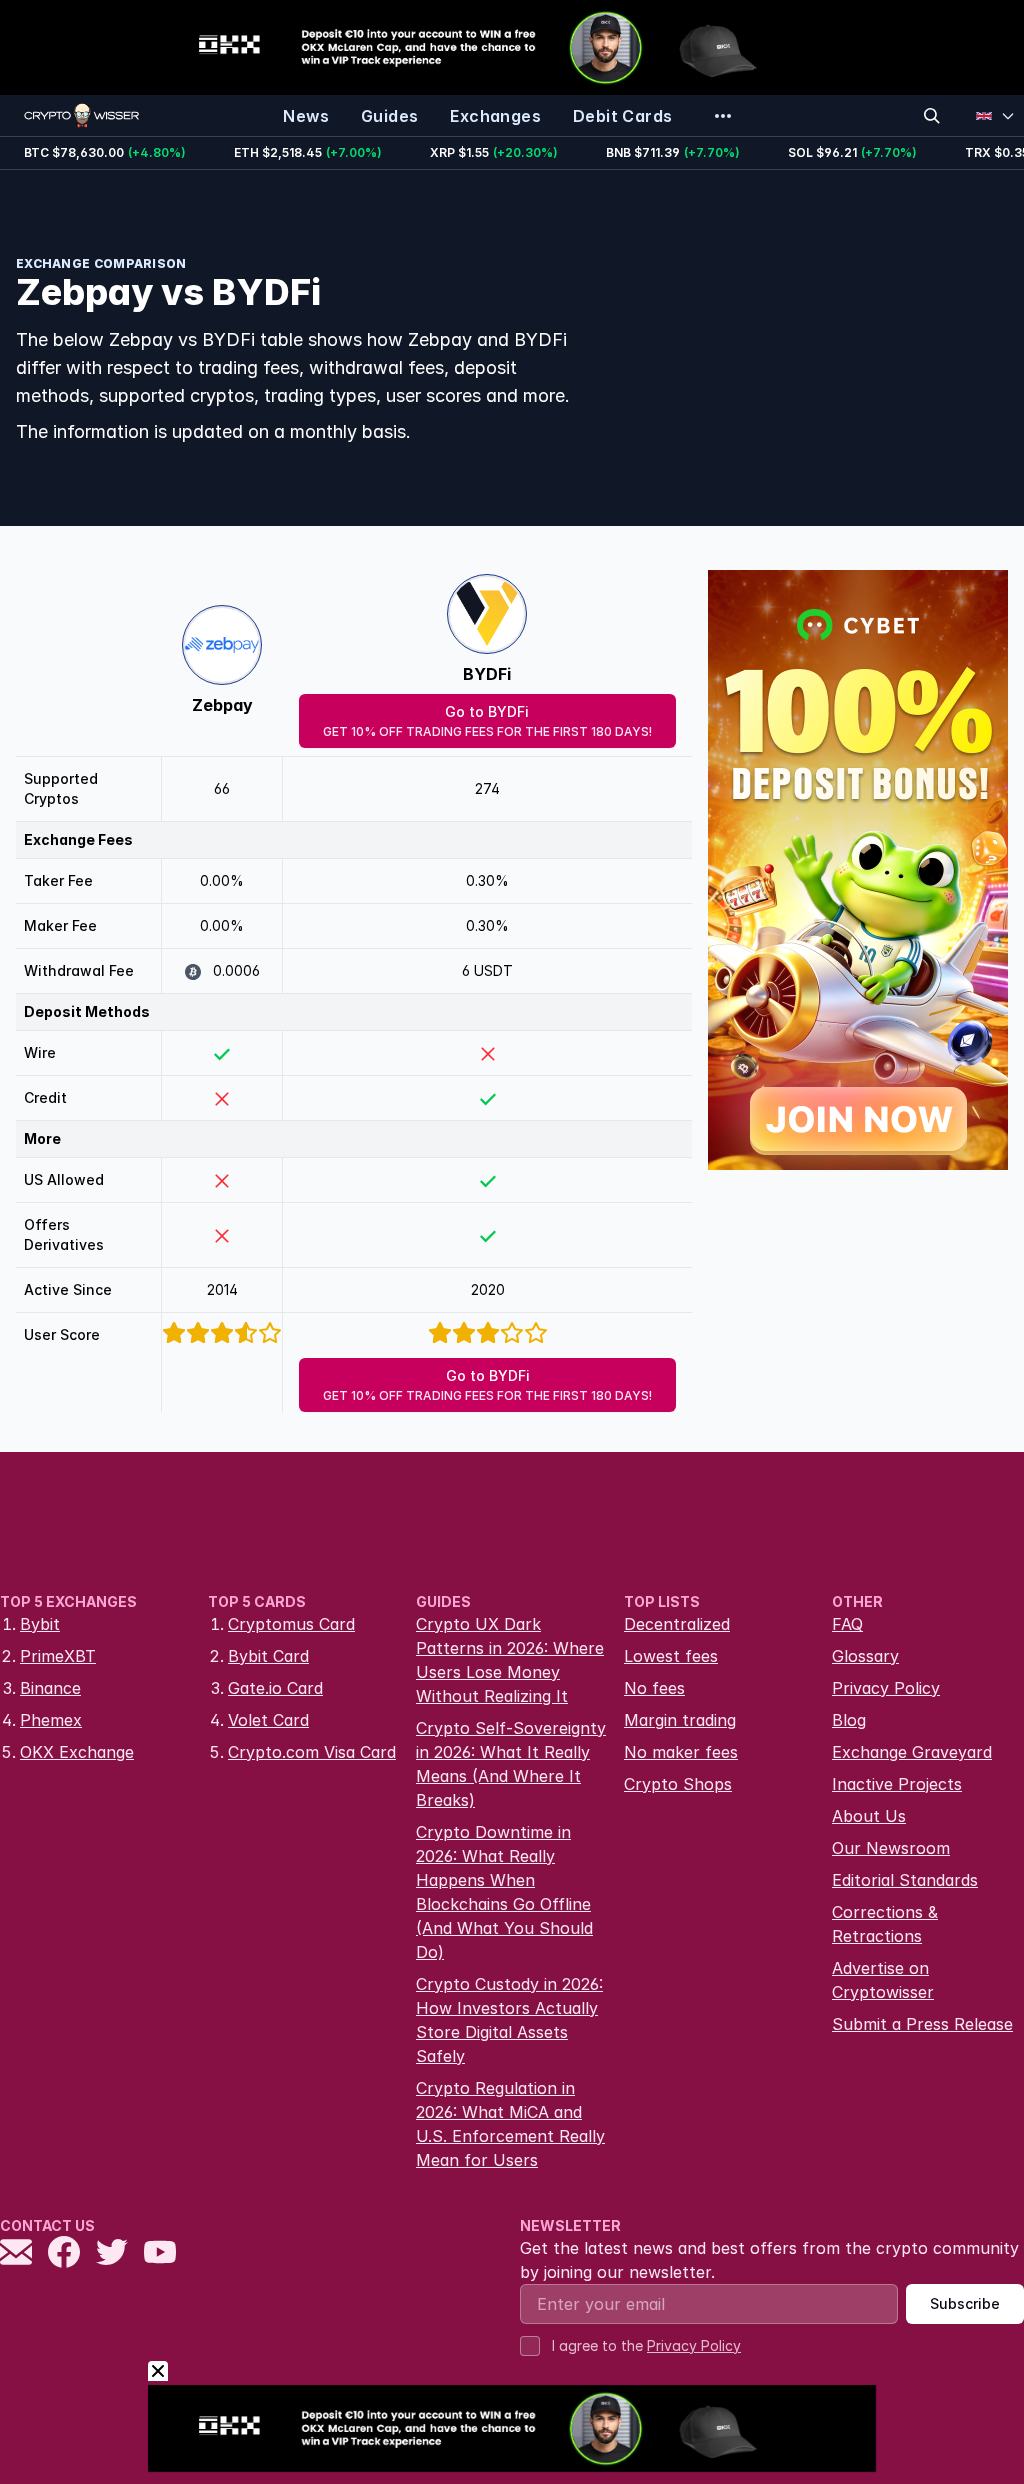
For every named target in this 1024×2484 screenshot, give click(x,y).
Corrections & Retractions (885, 1924)
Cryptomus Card (291, 1624)
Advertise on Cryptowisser (883, 1980)
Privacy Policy (886, 1688)
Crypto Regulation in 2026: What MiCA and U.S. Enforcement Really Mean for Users (510, 2124)
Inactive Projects (897, 1784)
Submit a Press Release (922, 2024)
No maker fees (681, 1752)
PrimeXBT (58, 1656)
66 (222, 788)
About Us (869, 1816)
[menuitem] (306, 116)
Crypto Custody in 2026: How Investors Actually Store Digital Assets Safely (509, 2020)
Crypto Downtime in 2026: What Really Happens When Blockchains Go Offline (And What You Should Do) (504, 1892)
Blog (849, 1720)
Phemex (51, 1720)
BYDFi (487, 674)
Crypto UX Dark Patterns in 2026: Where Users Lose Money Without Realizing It (510, 1660)
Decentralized (677, 1624)
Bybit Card (268, 1656)
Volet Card (268, 1720)
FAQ (847, 1624)
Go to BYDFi (487, 721)
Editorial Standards (905, 1880)
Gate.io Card (275, 1688)
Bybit (40, 1624)
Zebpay (222, 705)
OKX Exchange (77, 1752)
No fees (654, 1688)
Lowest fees (671, 1656)
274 (487, 788)
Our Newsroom (891, 1848)
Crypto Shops (678, 1784)
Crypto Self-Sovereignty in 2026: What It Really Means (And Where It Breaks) (511, 1764)
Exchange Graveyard (912, 1752)
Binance (50, 1688)
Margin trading (680, 1720)
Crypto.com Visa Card (312, 1752)
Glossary (865, 1656)
